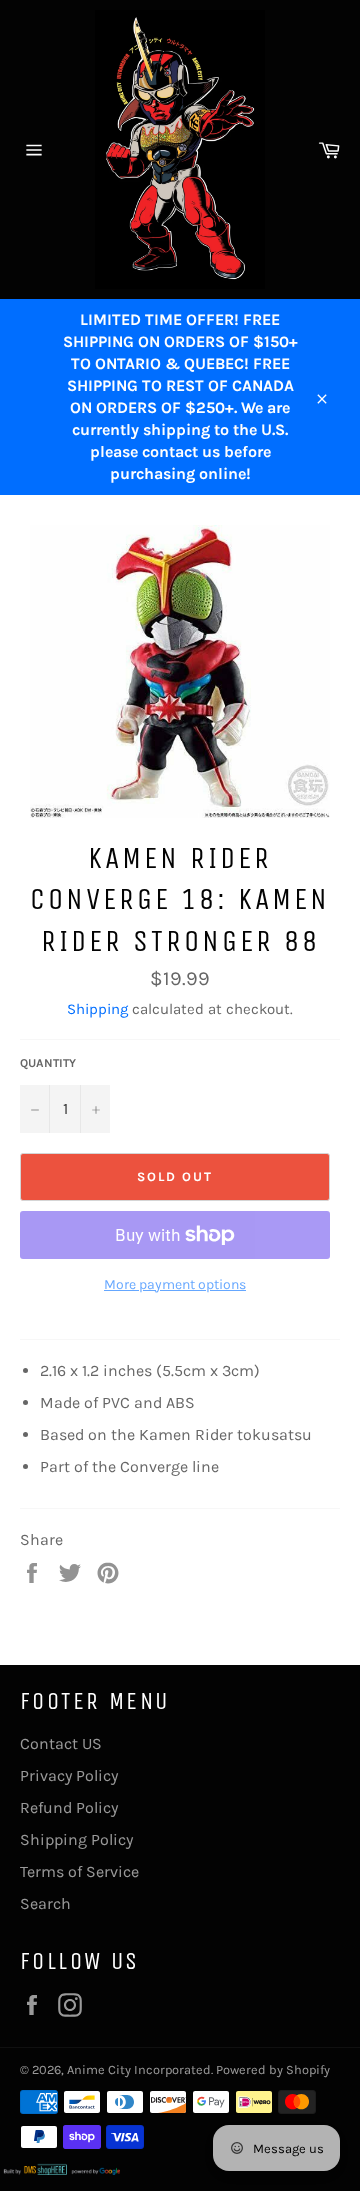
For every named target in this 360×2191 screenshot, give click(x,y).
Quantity (48, 1063)
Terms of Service (79, 1871)
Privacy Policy (69, 1775)
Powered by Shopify (273, 2069)
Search (45, 1903)
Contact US (61, 1743)
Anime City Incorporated (139, 2069)
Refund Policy (69, 1807)
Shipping (97, 1009)
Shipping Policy (76, 1839)
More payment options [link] (175, 1284)
